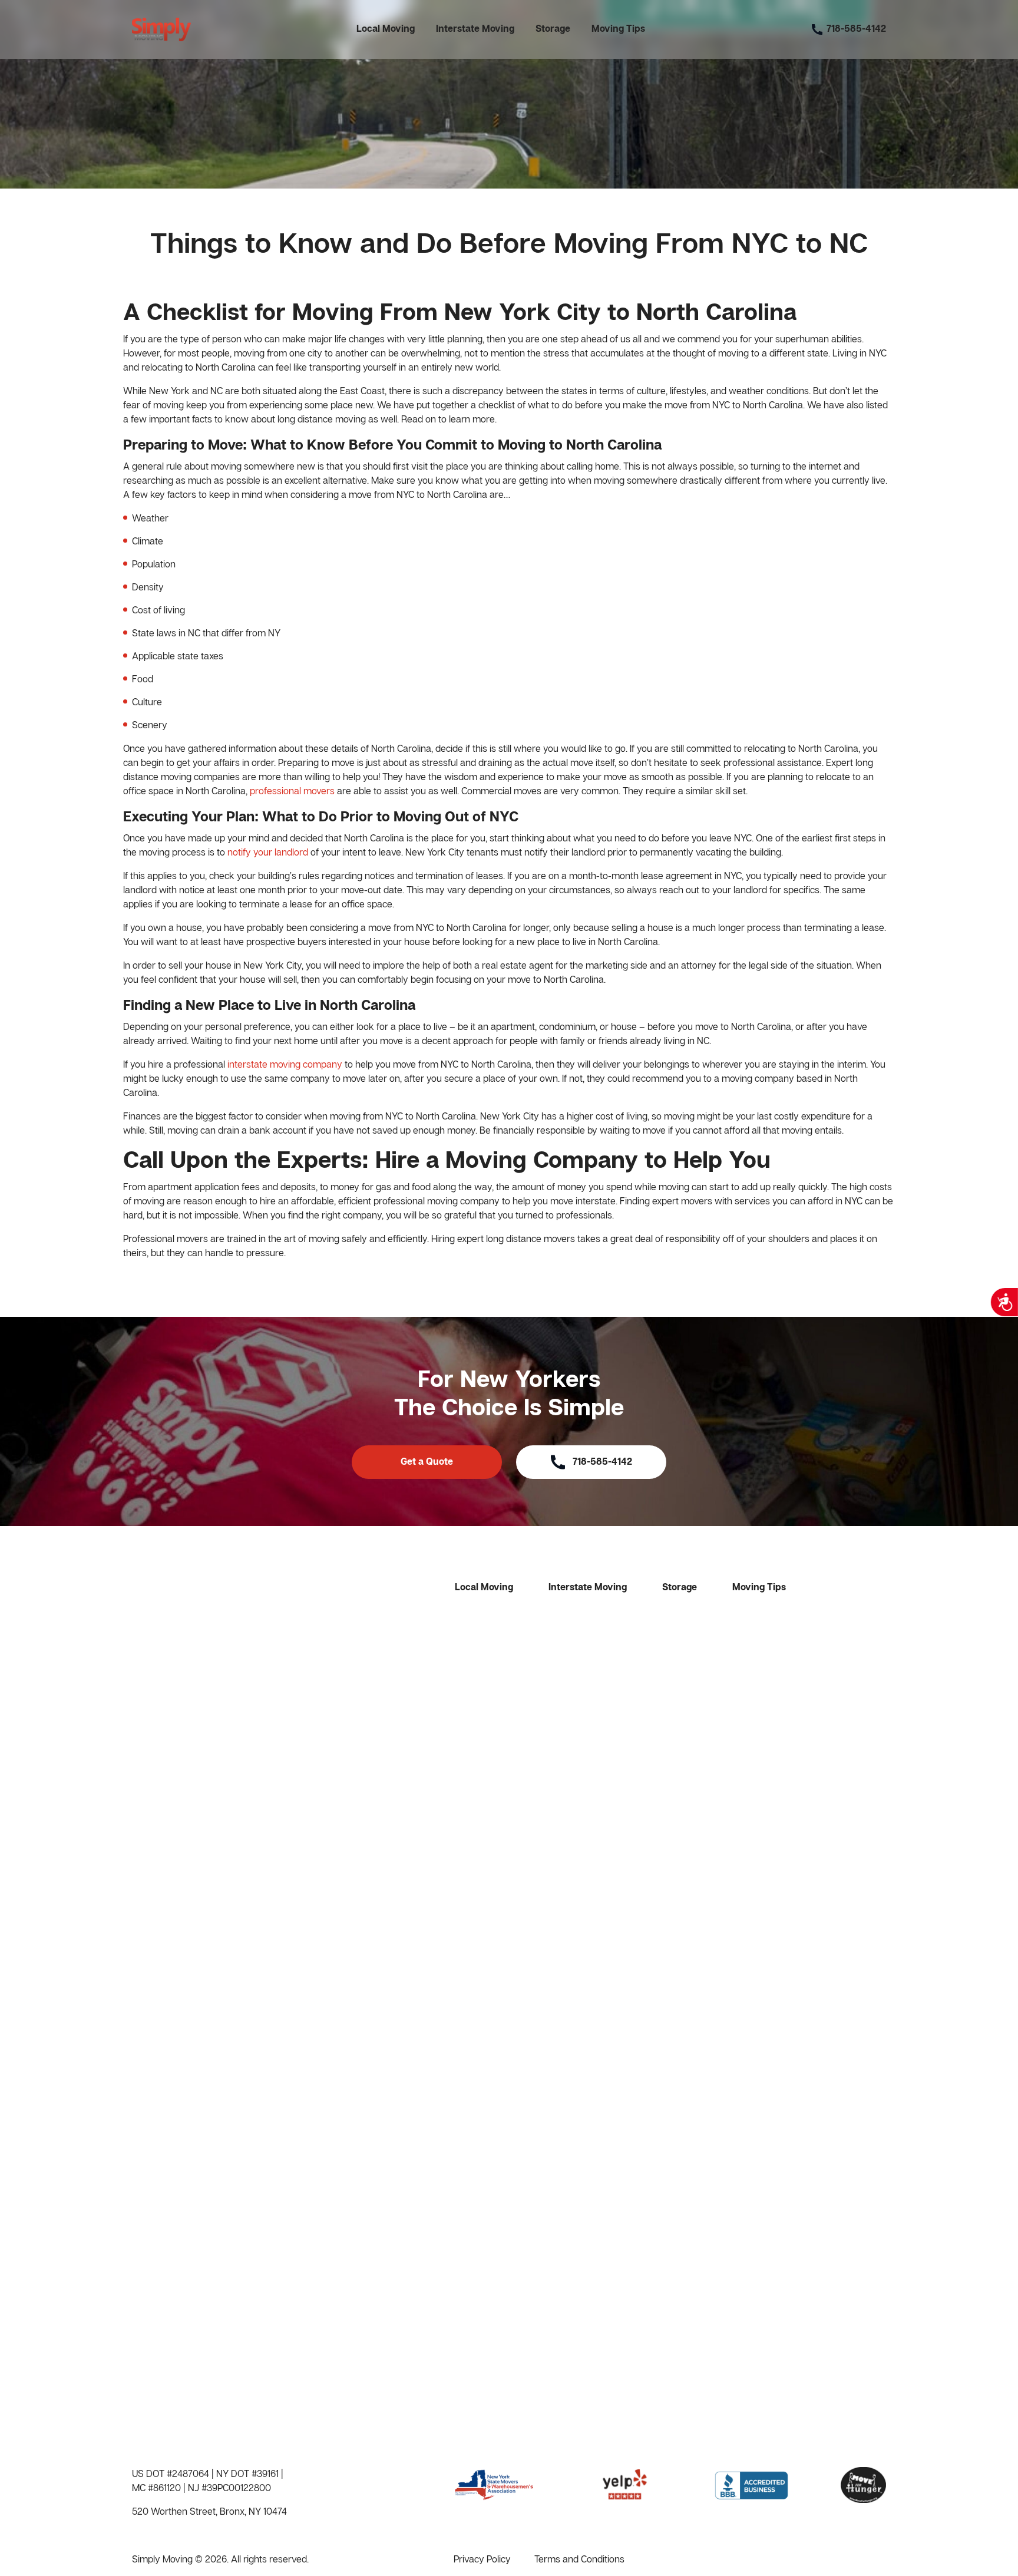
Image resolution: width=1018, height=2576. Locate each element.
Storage (553, 29)
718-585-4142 (602, 1462)
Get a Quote (427, 1462)
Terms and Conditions (579, 2559)
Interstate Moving (475, 29)
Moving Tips (618, 29)
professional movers (292, 791)
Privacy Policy (482, 2559)
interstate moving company (285, 1064)
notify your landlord (268, 852)
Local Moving (386, 29)
